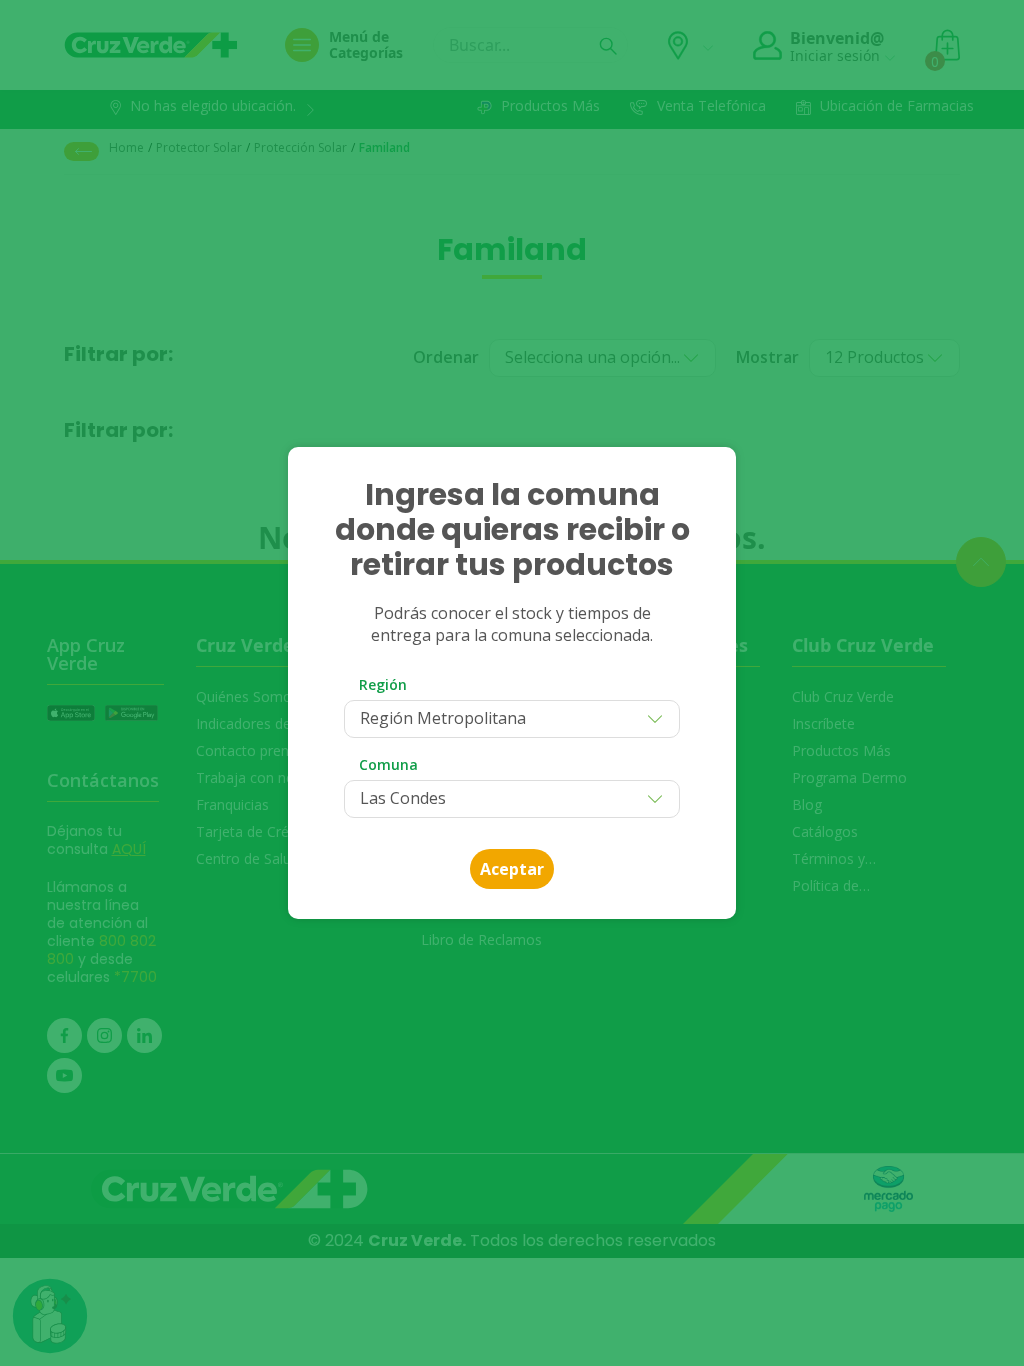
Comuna (388, 764)
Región (383, 684)
